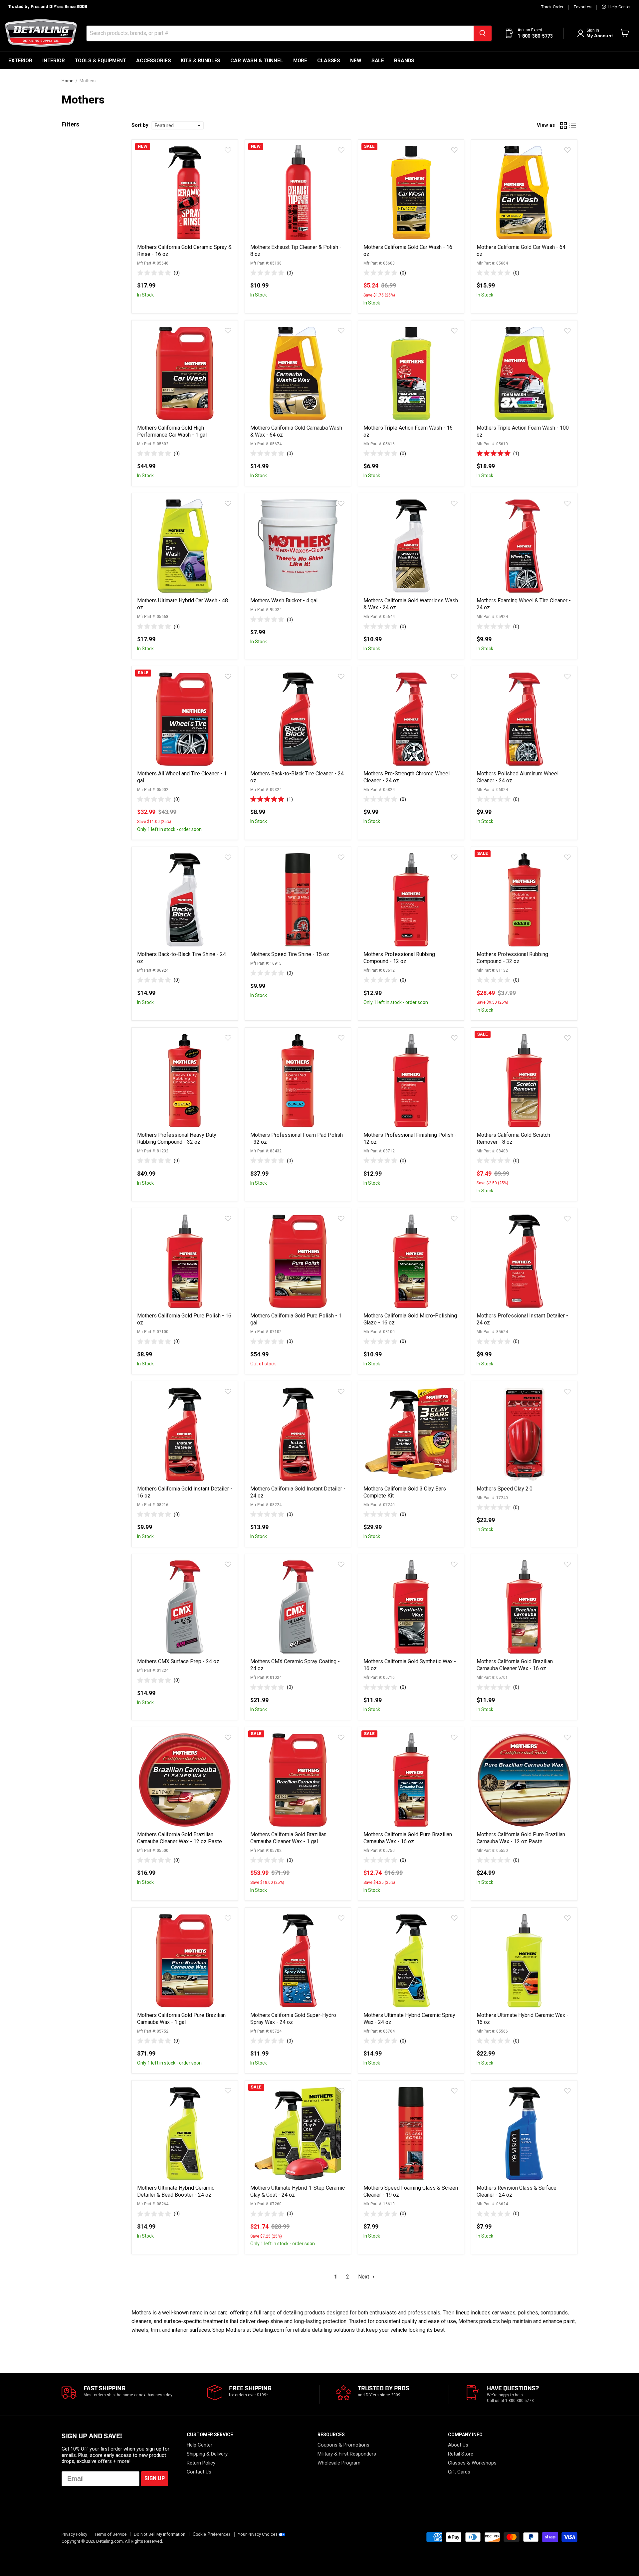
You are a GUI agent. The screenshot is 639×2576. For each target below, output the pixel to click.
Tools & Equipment (101, 61)
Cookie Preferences (212, 2534)
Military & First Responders (347, 2454)
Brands (404, 61)
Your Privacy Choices (258, 2534)
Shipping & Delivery (207, 2454)
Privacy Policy (74, 2534)
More (300, 61)
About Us (458, 2445)
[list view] (573, 125)
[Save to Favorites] (228, 150)
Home (67, 81)
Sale (378, 61)
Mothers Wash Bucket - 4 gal (284, 600)
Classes (329, 61)
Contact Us (199, 2472)
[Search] (483, 33)
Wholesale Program (339, 2463)
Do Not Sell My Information (160, 2534)
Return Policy (201, 2463)
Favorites (583, 7)
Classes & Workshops (472, 2463)
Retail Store (461, 2454)
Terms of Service (110, 2534)
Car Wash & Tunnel (257, 61)
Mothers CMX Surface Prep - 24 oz (178, 1661)
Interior (54, 61)
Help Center (619, 7)
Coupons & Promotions (343, 2445)
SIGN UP (155, 2479)
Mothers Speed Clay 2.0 (505, 1489)
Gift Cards (459, 2472)
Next (364, 2277)
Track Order (552, 7)
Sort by (140, 125)
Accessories (153, 61)
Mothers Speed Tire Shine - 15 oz (290, 954)
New (356, 61)
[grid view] (563, 125)
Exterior (20, 61)
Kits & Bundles (201, 61)
